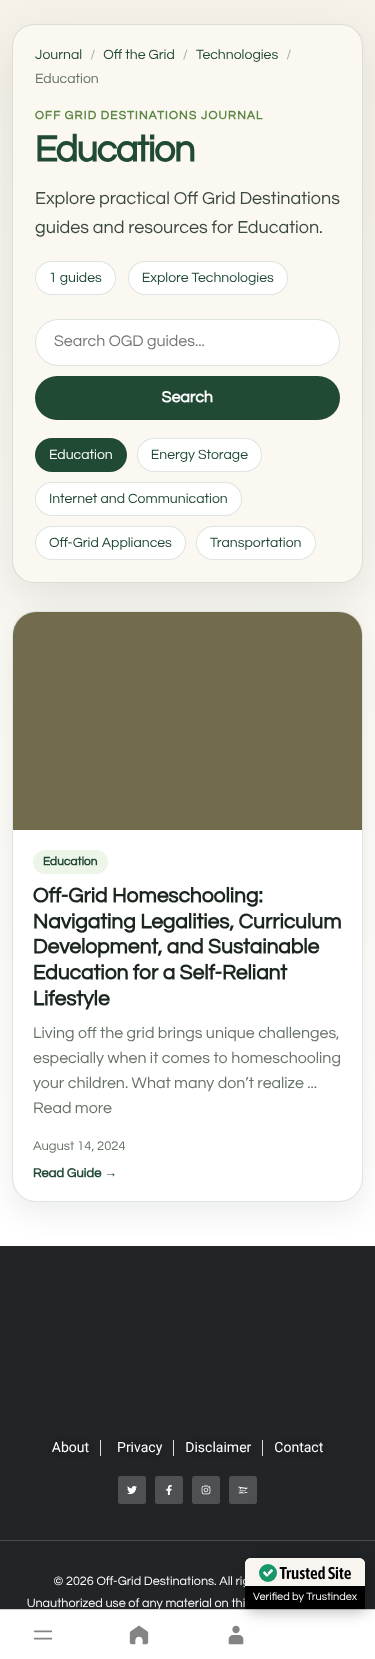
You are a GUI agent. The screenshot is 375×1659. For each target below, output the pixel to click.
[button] (43, 1635)
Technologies (237, 55)
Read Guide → (75, 1173)
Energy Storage (199, 455)
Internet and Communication (138, 499)
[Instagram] (206, 1490)
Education (81, 455)
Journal (58, 55)
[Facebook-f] (169, 1490)
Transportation (256, 543)
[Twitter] (132, 1490)
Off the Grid (138, 55)
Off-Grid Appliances (110, 543)
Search (187, 398)
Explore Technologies (208, 278)
